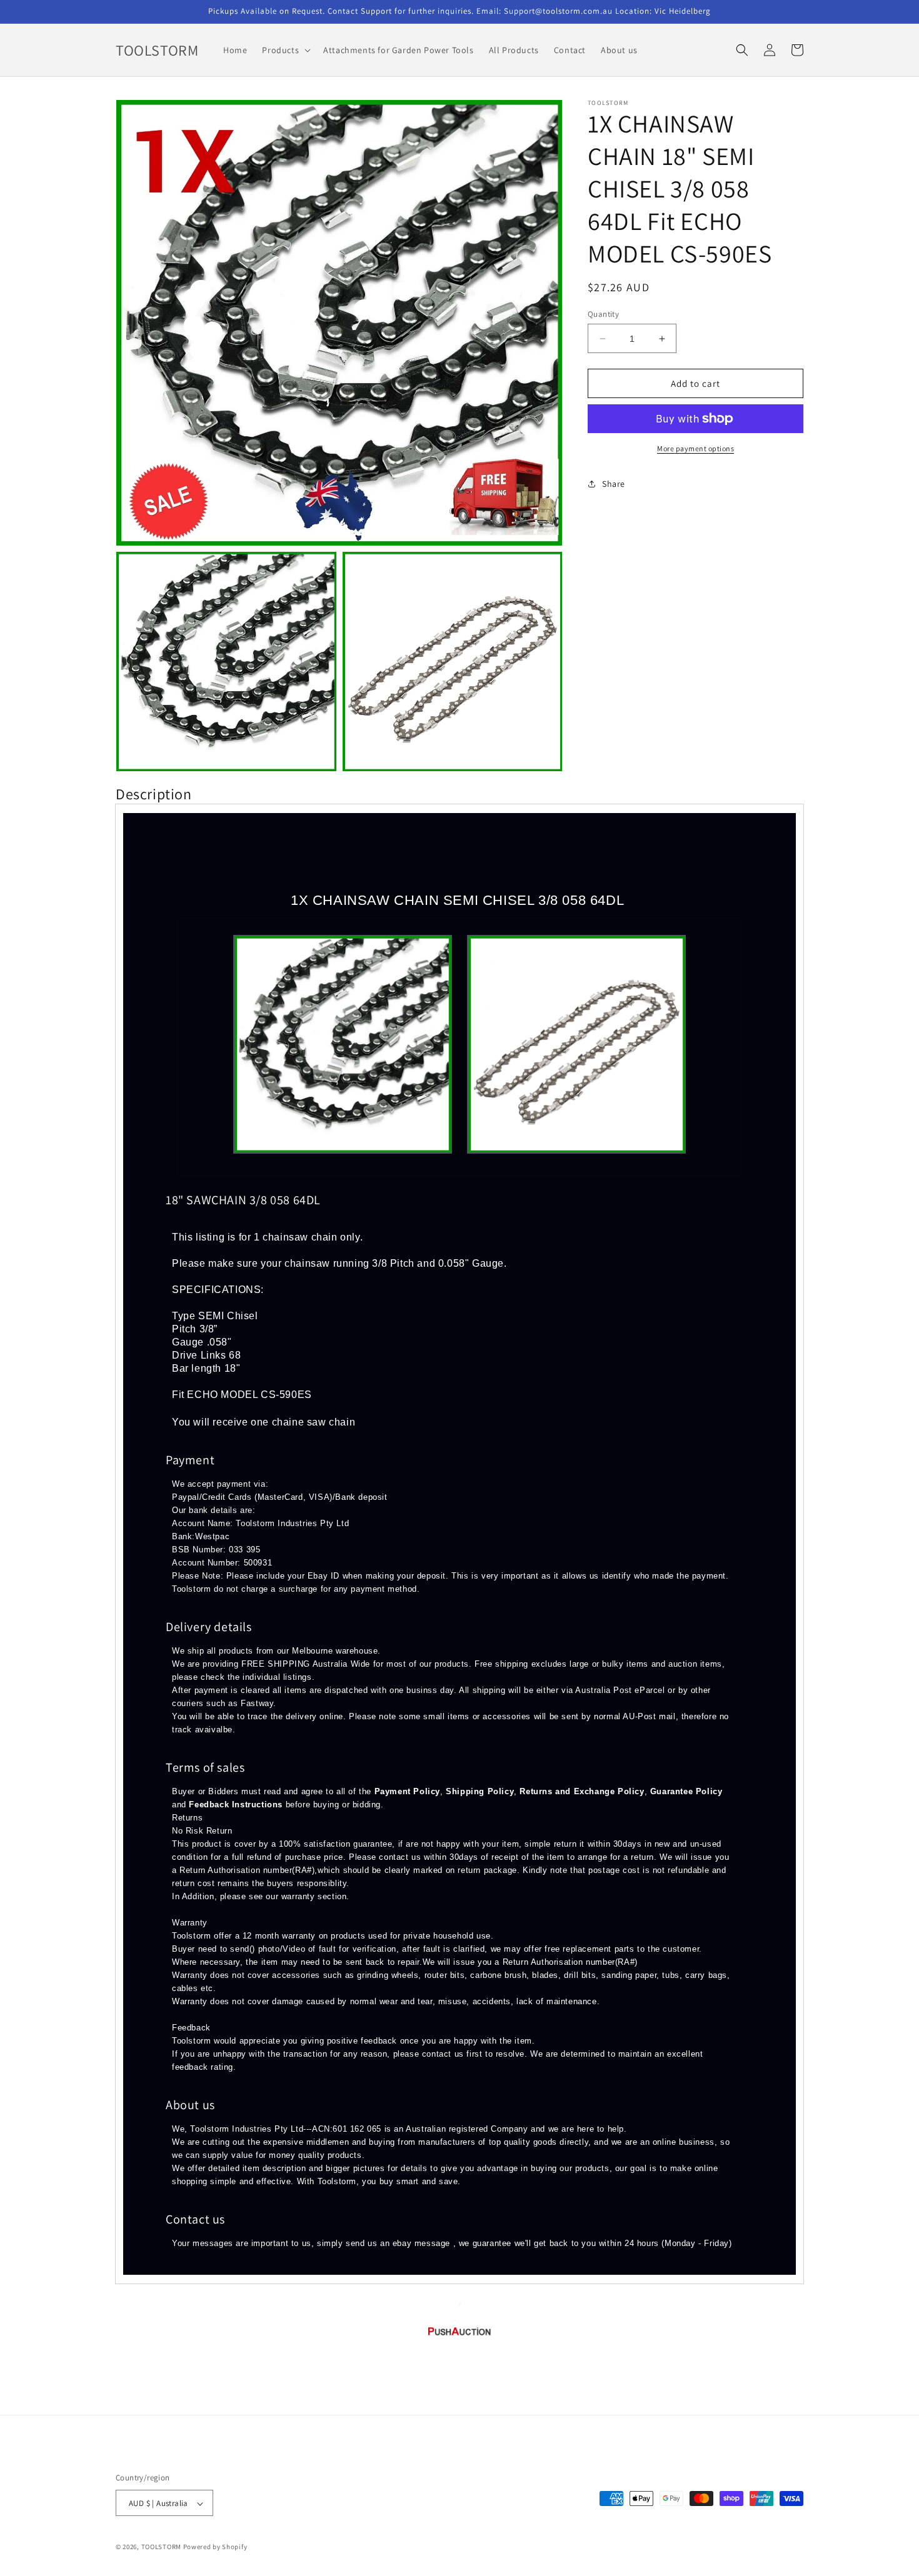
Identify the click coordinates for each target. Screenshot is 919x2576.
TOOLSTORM (162, 2547)
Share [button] (614, 484)
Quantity (603, 314)
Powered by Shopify (215, 2547)
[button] (285, 50)
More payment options (696, 448)
